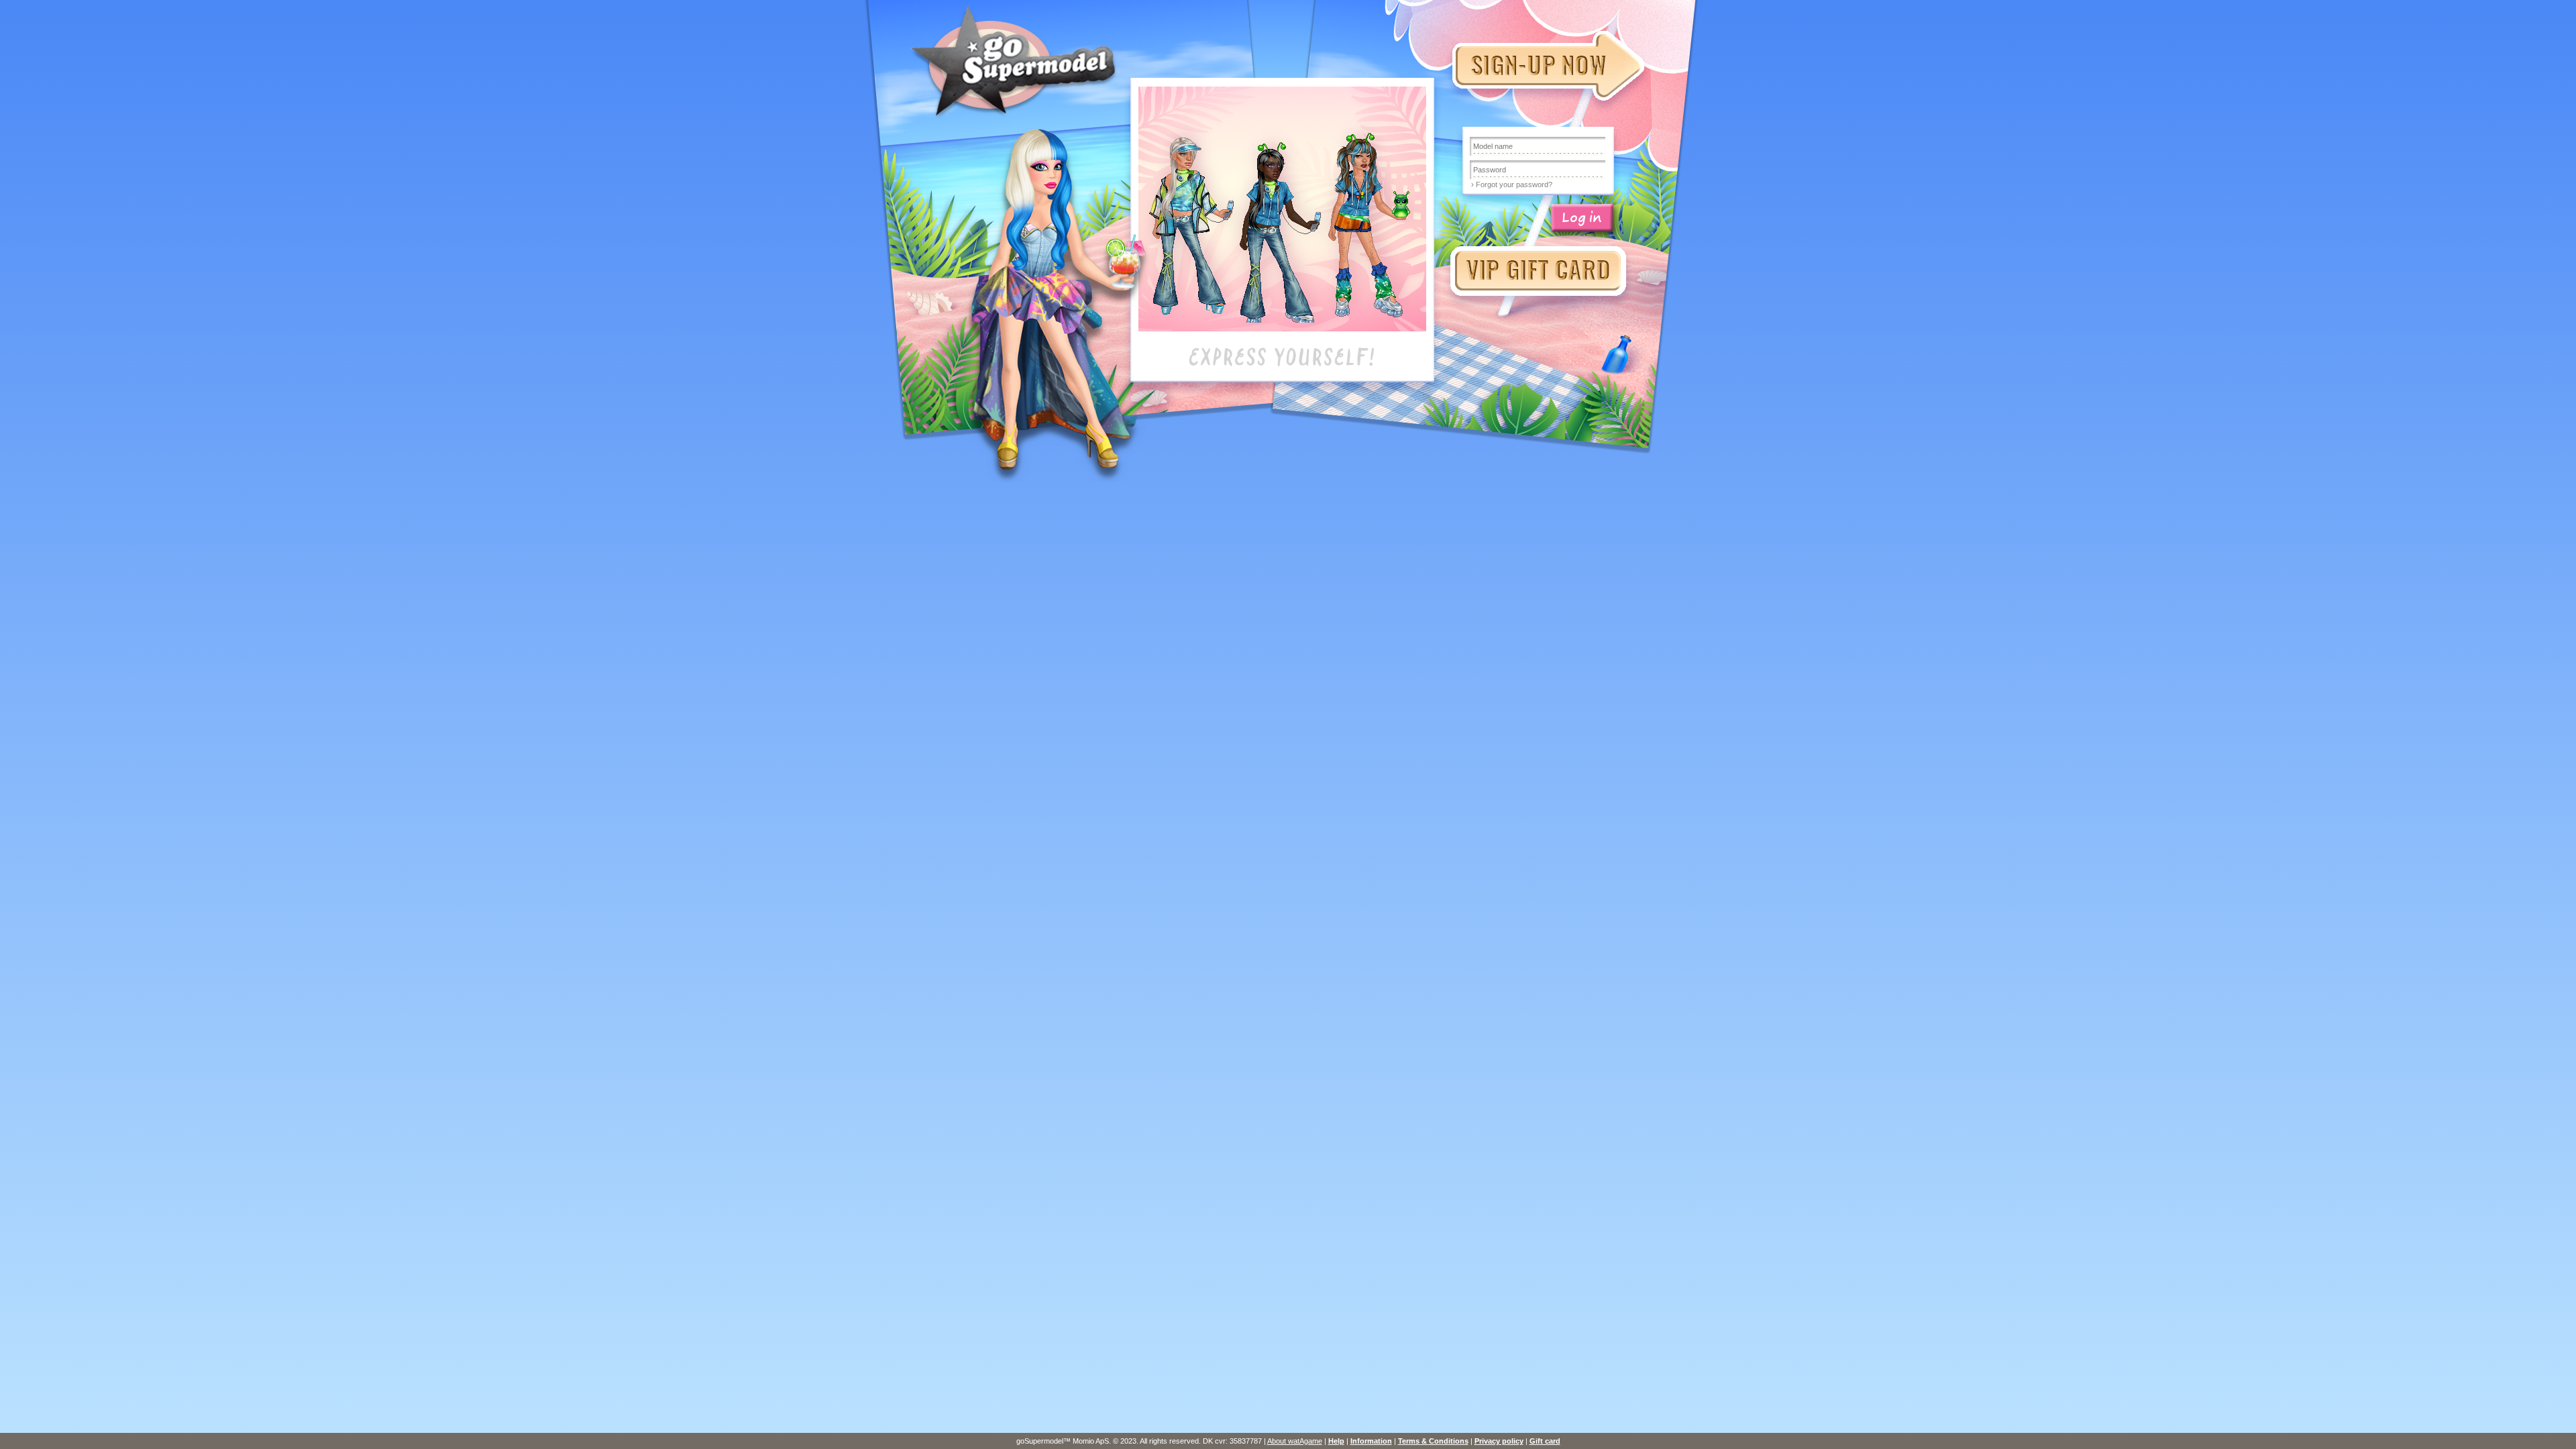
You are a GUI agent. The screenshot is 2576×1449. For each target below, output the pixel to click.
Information (1371, 1441)
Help (1336, 1441)
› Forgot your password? (1512, 184)
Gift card (1545, 1441)
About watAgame (1295, 1441)
